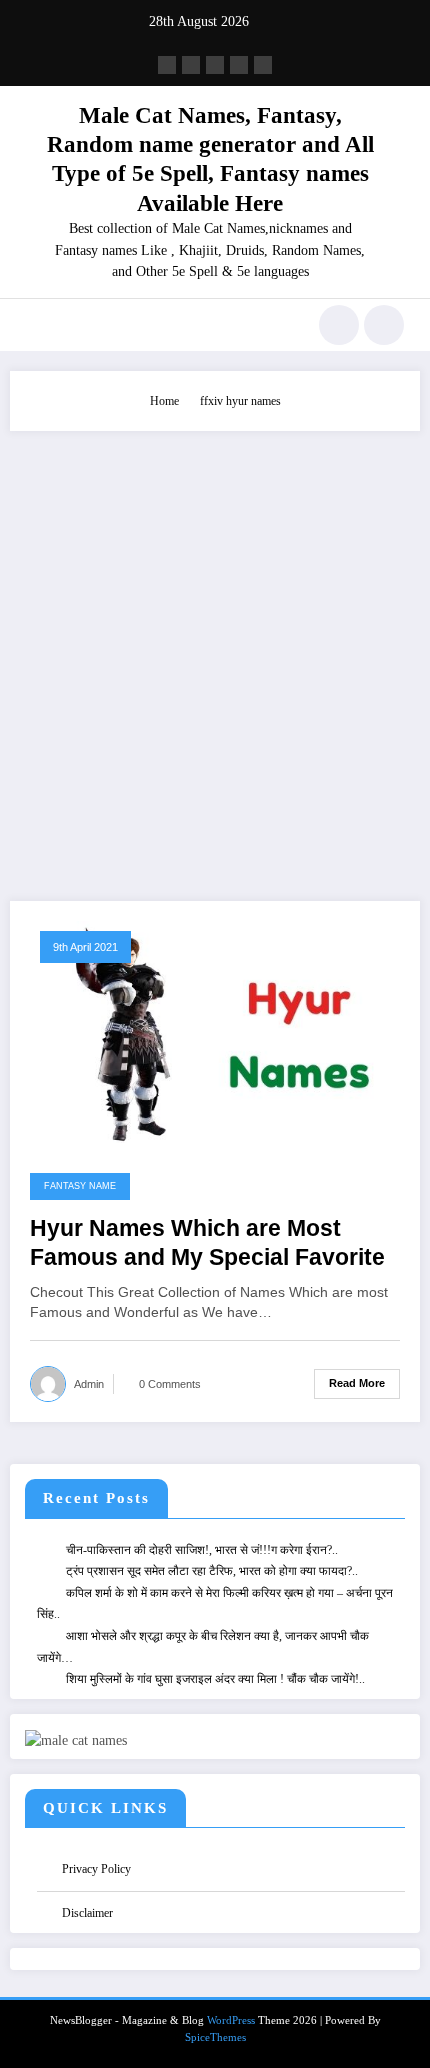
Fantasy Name (80, 1186)
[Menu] (35, 325)
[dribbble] (215, 65)
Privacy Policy (96, 1869)
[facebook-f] (167, 65)
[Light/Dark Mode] (384, 325)
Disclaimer (87, 1913)
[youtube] (263, 65)
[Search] (339, 325)
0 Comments (170, 1384)
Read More (357, 1383)
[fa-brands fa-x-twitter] (191, 65)
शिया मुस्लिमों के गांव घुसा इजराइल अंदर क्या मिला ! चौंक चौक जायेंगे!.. (215, 1679)
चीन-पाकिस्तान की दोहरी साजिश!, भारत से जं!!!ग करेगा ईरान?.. (202, 1550)
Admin (89, 1384)
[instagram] (239, 65)
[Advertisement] (215, 656)
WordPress (231, 2020)
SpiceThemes (215, 2037)
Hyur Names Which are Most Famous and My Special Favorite (207, 1243)
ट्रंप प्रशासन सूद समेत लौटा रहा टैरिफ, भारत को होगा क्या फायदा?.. (212, 1571)
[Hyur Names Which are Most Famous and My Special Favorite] (215, 1030)
